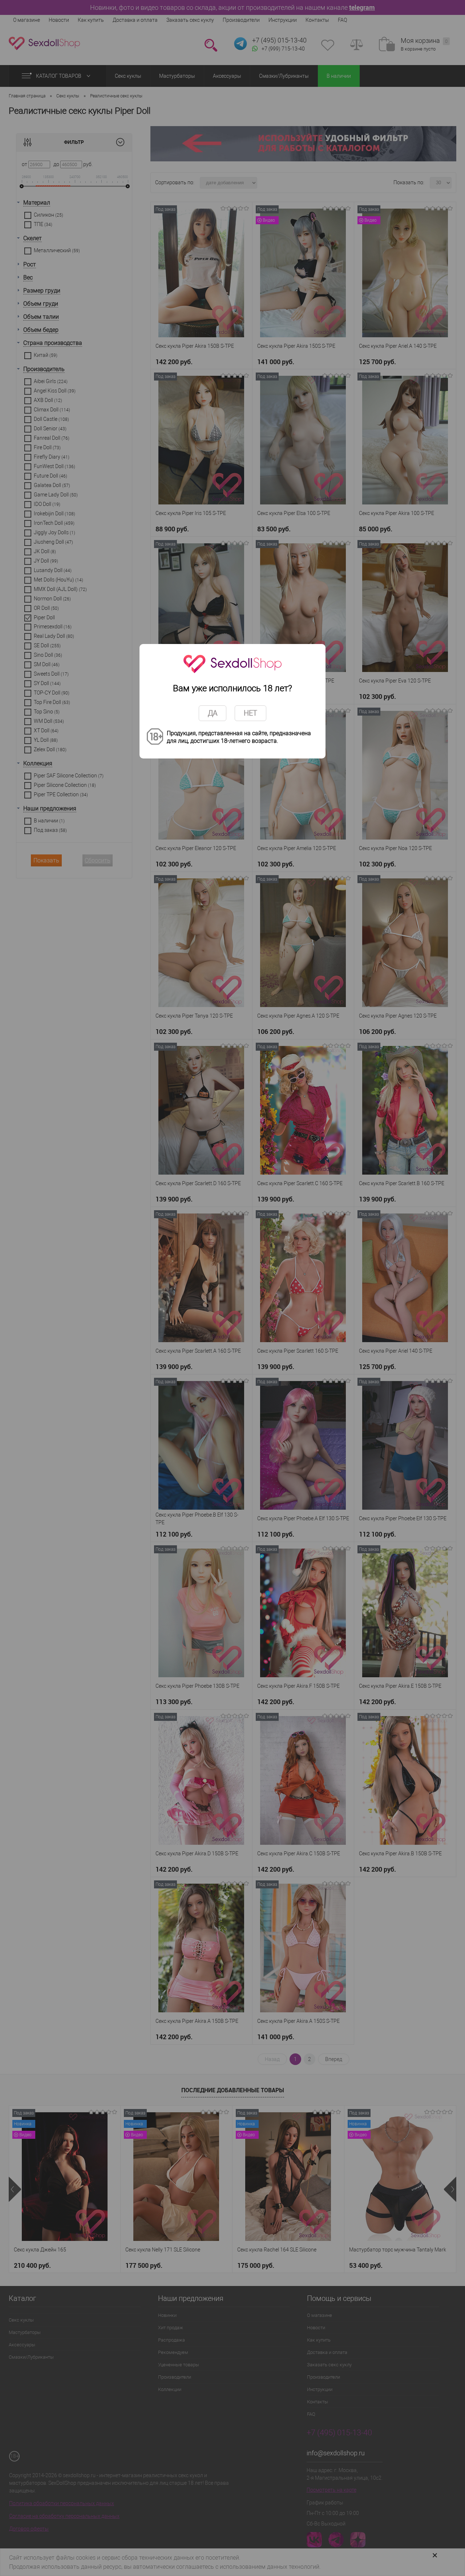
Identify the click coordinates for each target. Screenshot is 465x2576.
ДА (213, 713)
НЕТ (250, 713)
